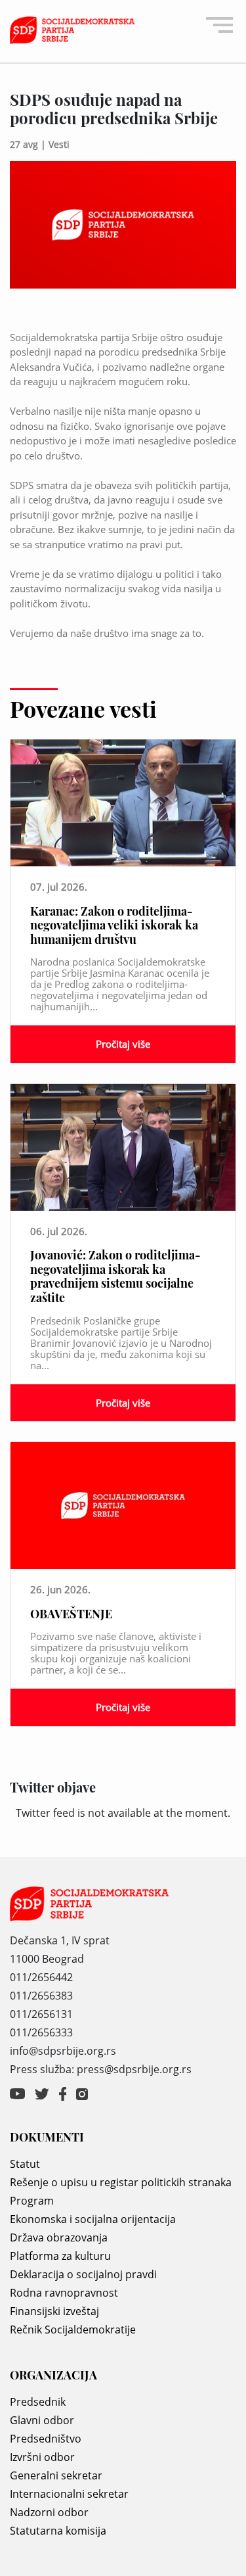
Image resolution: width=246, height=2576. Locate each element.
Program (32, 2201)
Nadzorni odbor (49, 2512)
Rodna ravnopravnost (64, 2293)
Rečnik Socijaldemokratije (73, 2330)
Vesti (59, 144)
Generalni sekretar (56, 2475)
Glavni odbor (42, 2420)
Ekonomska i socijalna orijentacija (93, 2219)
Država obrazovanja (59, 2237)
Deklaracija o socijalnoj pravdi (83, 2274)
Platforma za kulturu (60, 2256)
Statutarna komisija (58, 2531)
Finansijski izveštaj (54, 2311)
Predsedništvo (46, 2439)
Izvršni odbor (42, 2457)
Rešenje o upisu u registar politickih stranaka (121, 2182)
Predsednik (38, 2402)
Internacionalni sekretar (69, 2494)
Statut (25, 2164)
